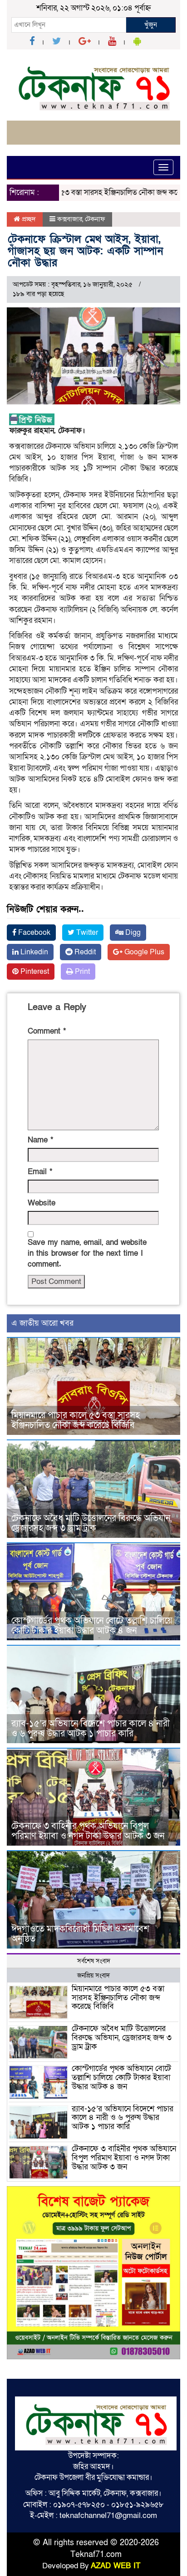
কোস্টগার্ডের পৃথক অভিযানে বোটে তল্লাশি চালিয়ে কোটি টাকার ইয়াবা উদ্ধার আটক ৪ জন (92, 1626)
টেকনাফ (95, 219)
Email (40, 1172)
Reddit (84, 952)
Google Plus (143, 952)
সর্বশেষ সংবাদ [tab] (94, 1961)
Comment (47, 1031)
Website (42, 1203)
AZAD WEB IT (116, 2566)
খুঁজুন (151, 24)
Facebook (33, 933)
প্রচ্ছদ (28, 219)
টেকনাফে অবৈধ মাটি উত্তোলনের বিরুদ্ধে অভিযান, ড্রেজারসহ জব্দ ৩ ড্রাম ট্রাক (91, 1523)
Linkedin (33, 952)
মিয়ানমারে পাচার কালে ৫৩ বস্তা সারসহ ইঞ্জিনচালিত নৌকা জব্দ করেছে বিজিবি (76, 1420)
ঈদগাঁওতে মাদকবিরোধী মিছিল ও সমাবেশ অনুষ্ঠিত (80, 1934)
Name (40, 1140)
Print (81, 972)
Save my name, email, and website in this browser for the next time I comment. (87, 1254)
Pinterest (34, 972)
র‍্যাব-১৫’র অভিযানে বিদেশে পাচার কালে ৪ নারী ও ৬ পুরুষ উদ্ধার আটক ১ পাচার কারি (91, 1729)
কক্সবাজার (70, 219)
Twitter (86, 933)
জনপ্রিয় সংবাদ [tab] (93, 1976)
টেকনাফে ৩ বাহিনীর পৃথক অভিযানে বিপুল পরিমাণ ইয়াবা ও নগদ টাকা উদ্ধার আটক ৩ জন (89, 1831)
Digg (132, 933)
